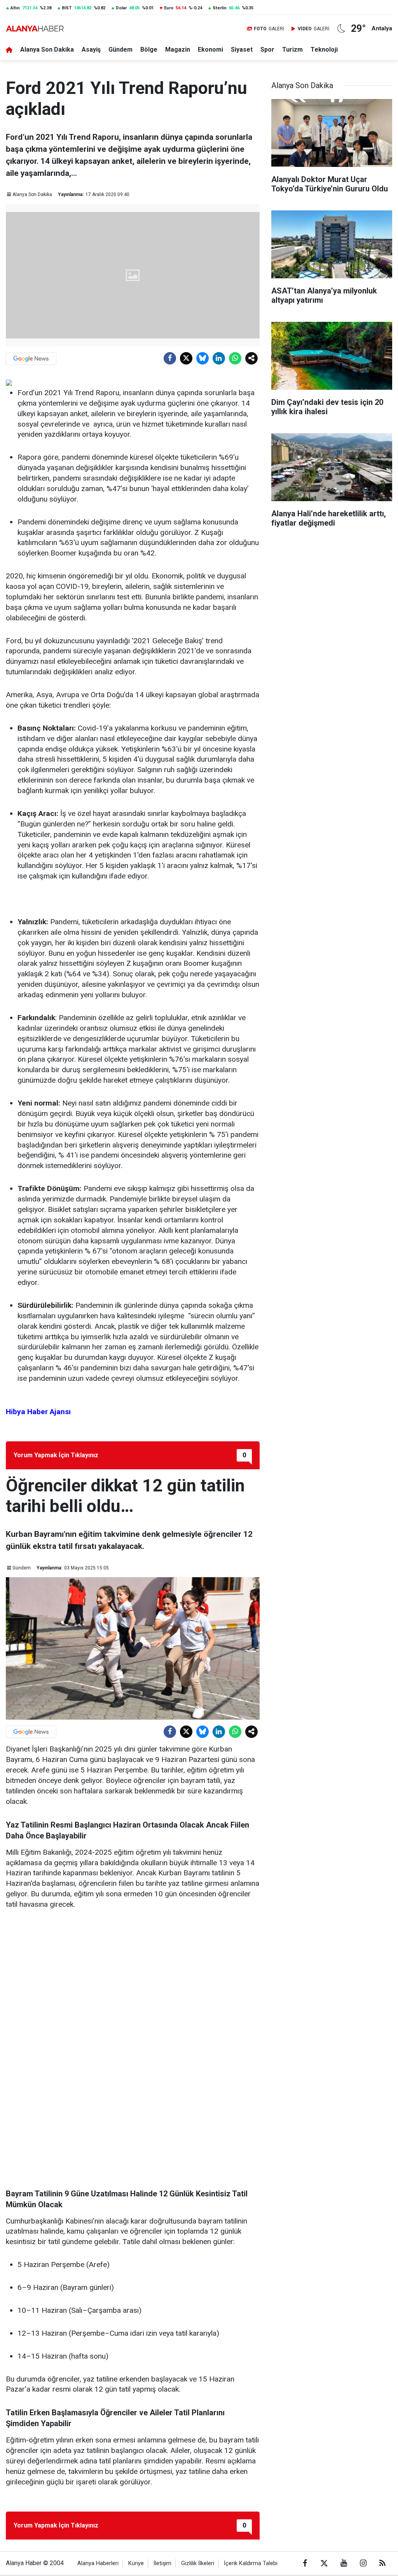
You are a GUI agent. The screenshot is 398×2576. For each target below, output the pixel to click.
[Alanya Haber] (35, 29)
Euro (169, 8)
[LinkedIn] (219, 358)
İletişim (162, 2563)
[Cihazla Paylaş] (251, 358)
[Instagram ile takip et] (363, 2563)
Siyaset (242, 49)
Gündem (120, 49)
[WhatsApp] (235, 358)
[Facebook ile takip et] (305, 2563)
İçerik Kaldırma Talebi (251, 2563)
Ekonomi (210, 49)
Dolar (121, 8)
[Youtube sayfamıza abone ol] (344, 2563)
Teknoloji (324, 49)
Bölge (149, 49)
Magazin (178, 49)
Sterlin (220, 8)
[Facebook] (170, 358)
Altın (15, 8)
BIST (67, 8)
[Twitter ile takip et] (324, 2563)
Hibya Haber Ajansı (38, 1412)
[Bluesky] (202, 358)
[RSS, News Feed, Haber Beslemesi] (382, 2563)
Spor (267, 49)
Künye (136, 2563)
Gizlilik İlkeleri (198, 2563)
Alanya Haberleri (98, 2563)
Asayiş (91, 49)
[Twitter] (186, 358)
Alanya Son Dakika (47, 49)
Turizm (292, 49)
